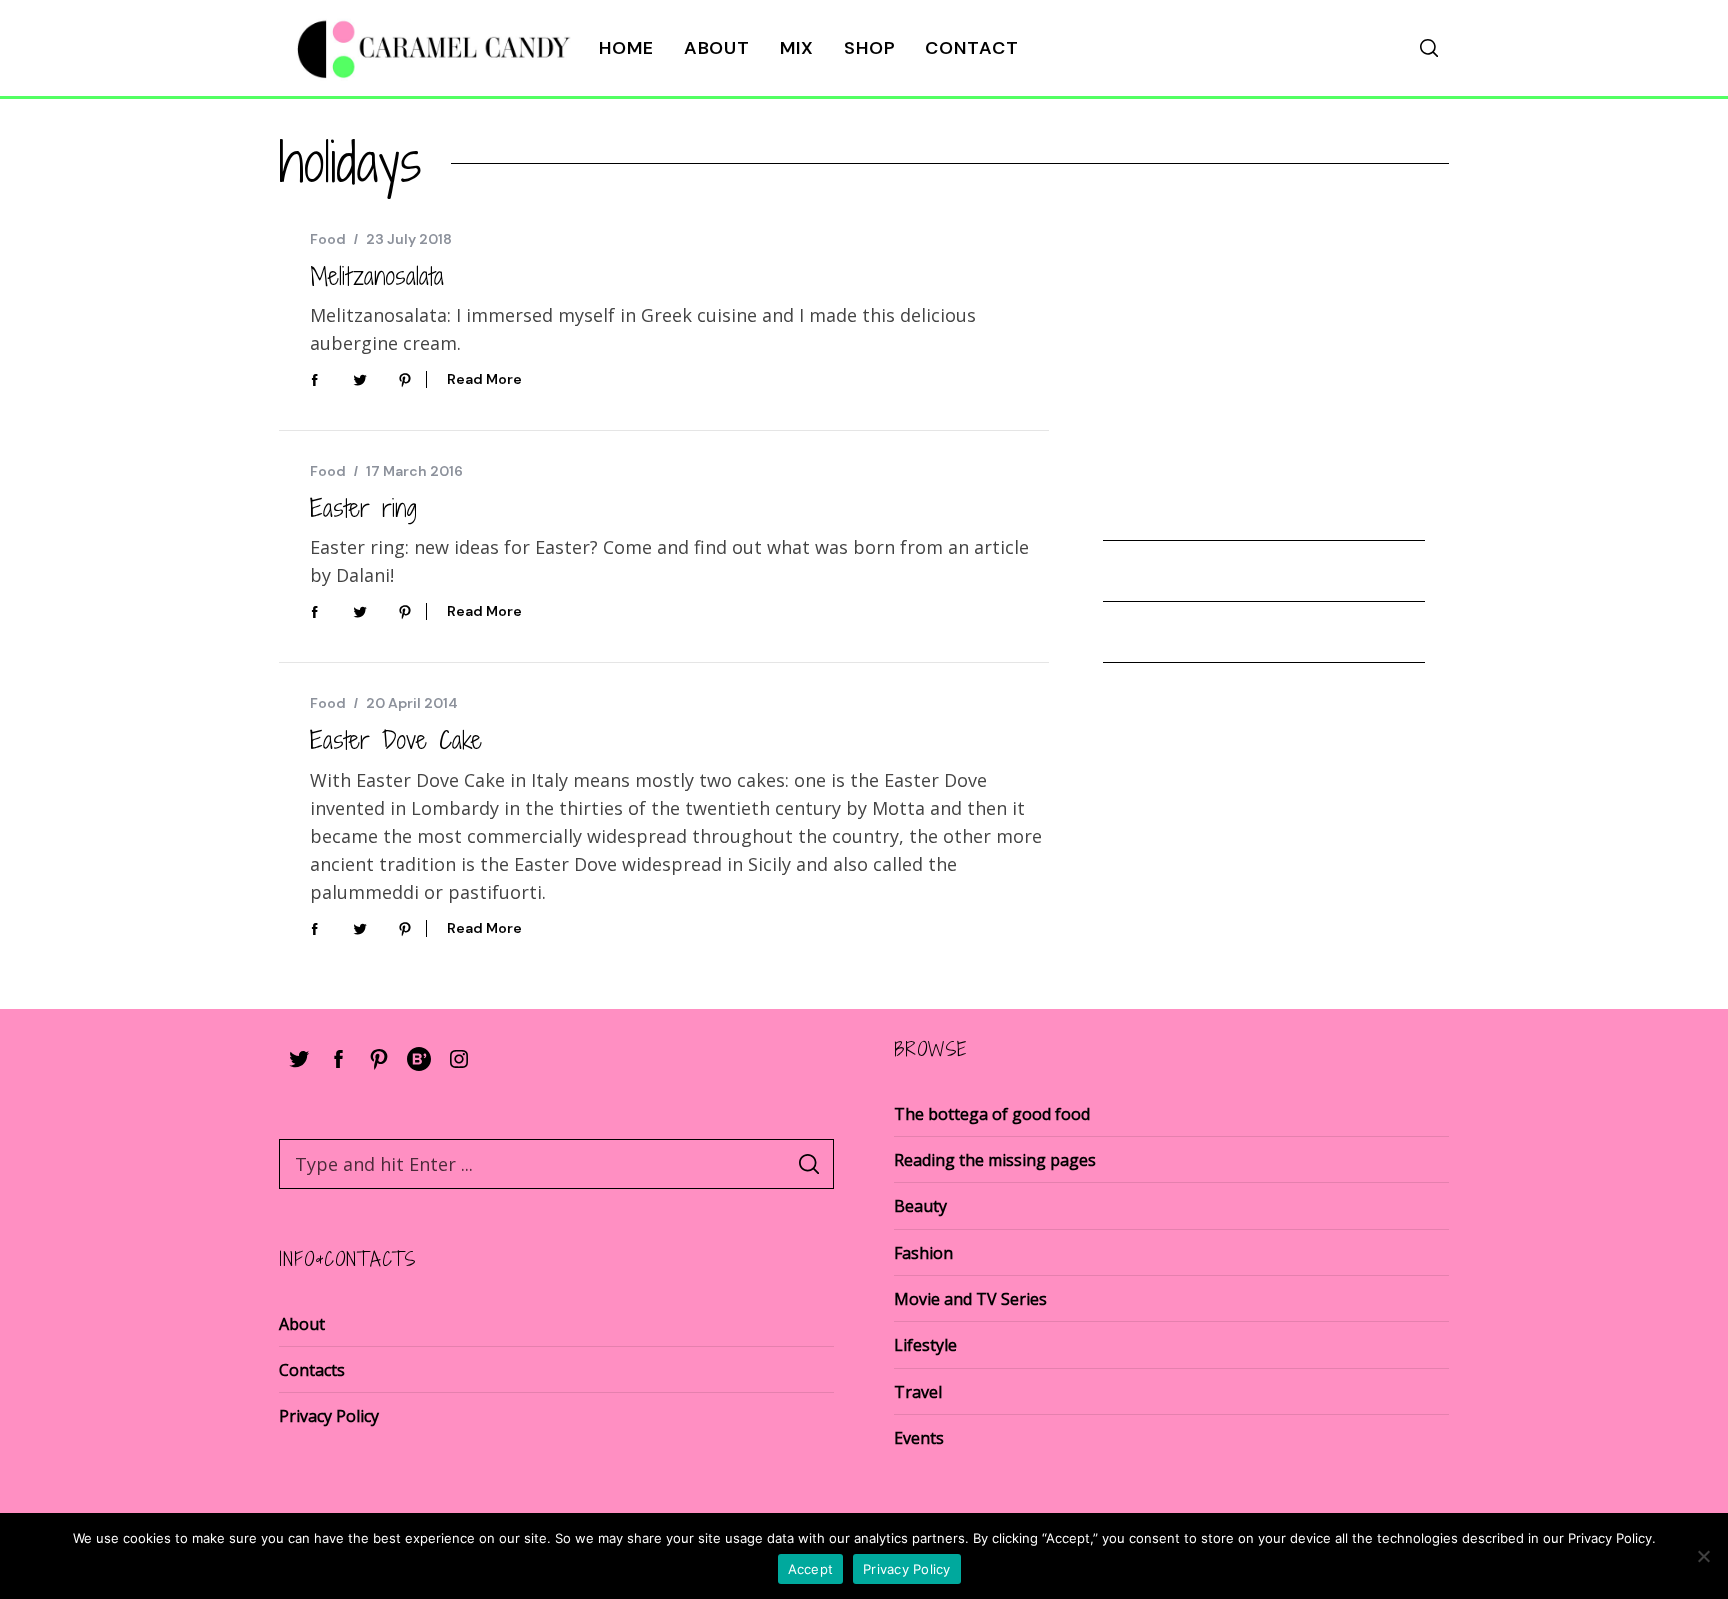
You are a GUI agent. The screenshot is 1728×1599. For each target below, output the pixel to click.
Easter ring (363, 507)
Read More (484, 379)
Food (328, 239)
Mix (797, 48)
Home (626, 48)
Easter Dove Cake (396, 739)
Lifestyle (925, 1345)
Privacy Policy (329, 1416)
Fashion (923, 1253)
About (717, 48)
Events (919, 1438)
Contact (971, 48)
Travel (918, 1392)
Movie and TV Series (970, 1299)
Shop (870, 48)
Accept (811, 1569)
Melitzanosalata (377, 275)
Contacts (312, 1370)
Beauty (920, 1206)
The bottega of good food (992, 1114)
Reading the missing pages (995, 1160)
